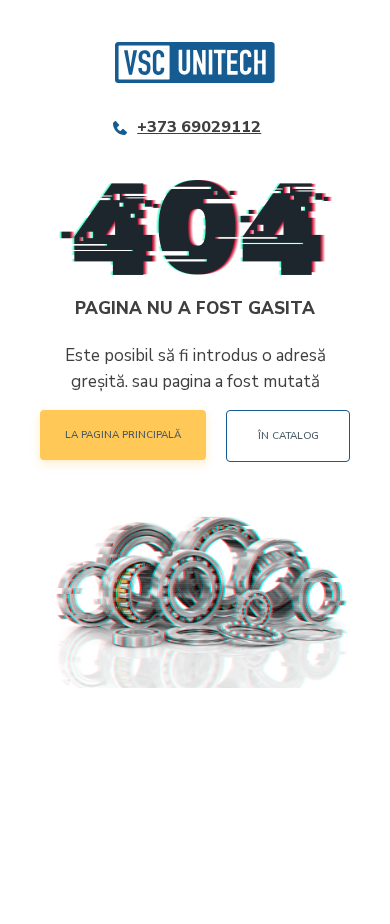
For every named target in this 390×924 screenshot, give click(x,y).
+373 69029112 (199, 127)
